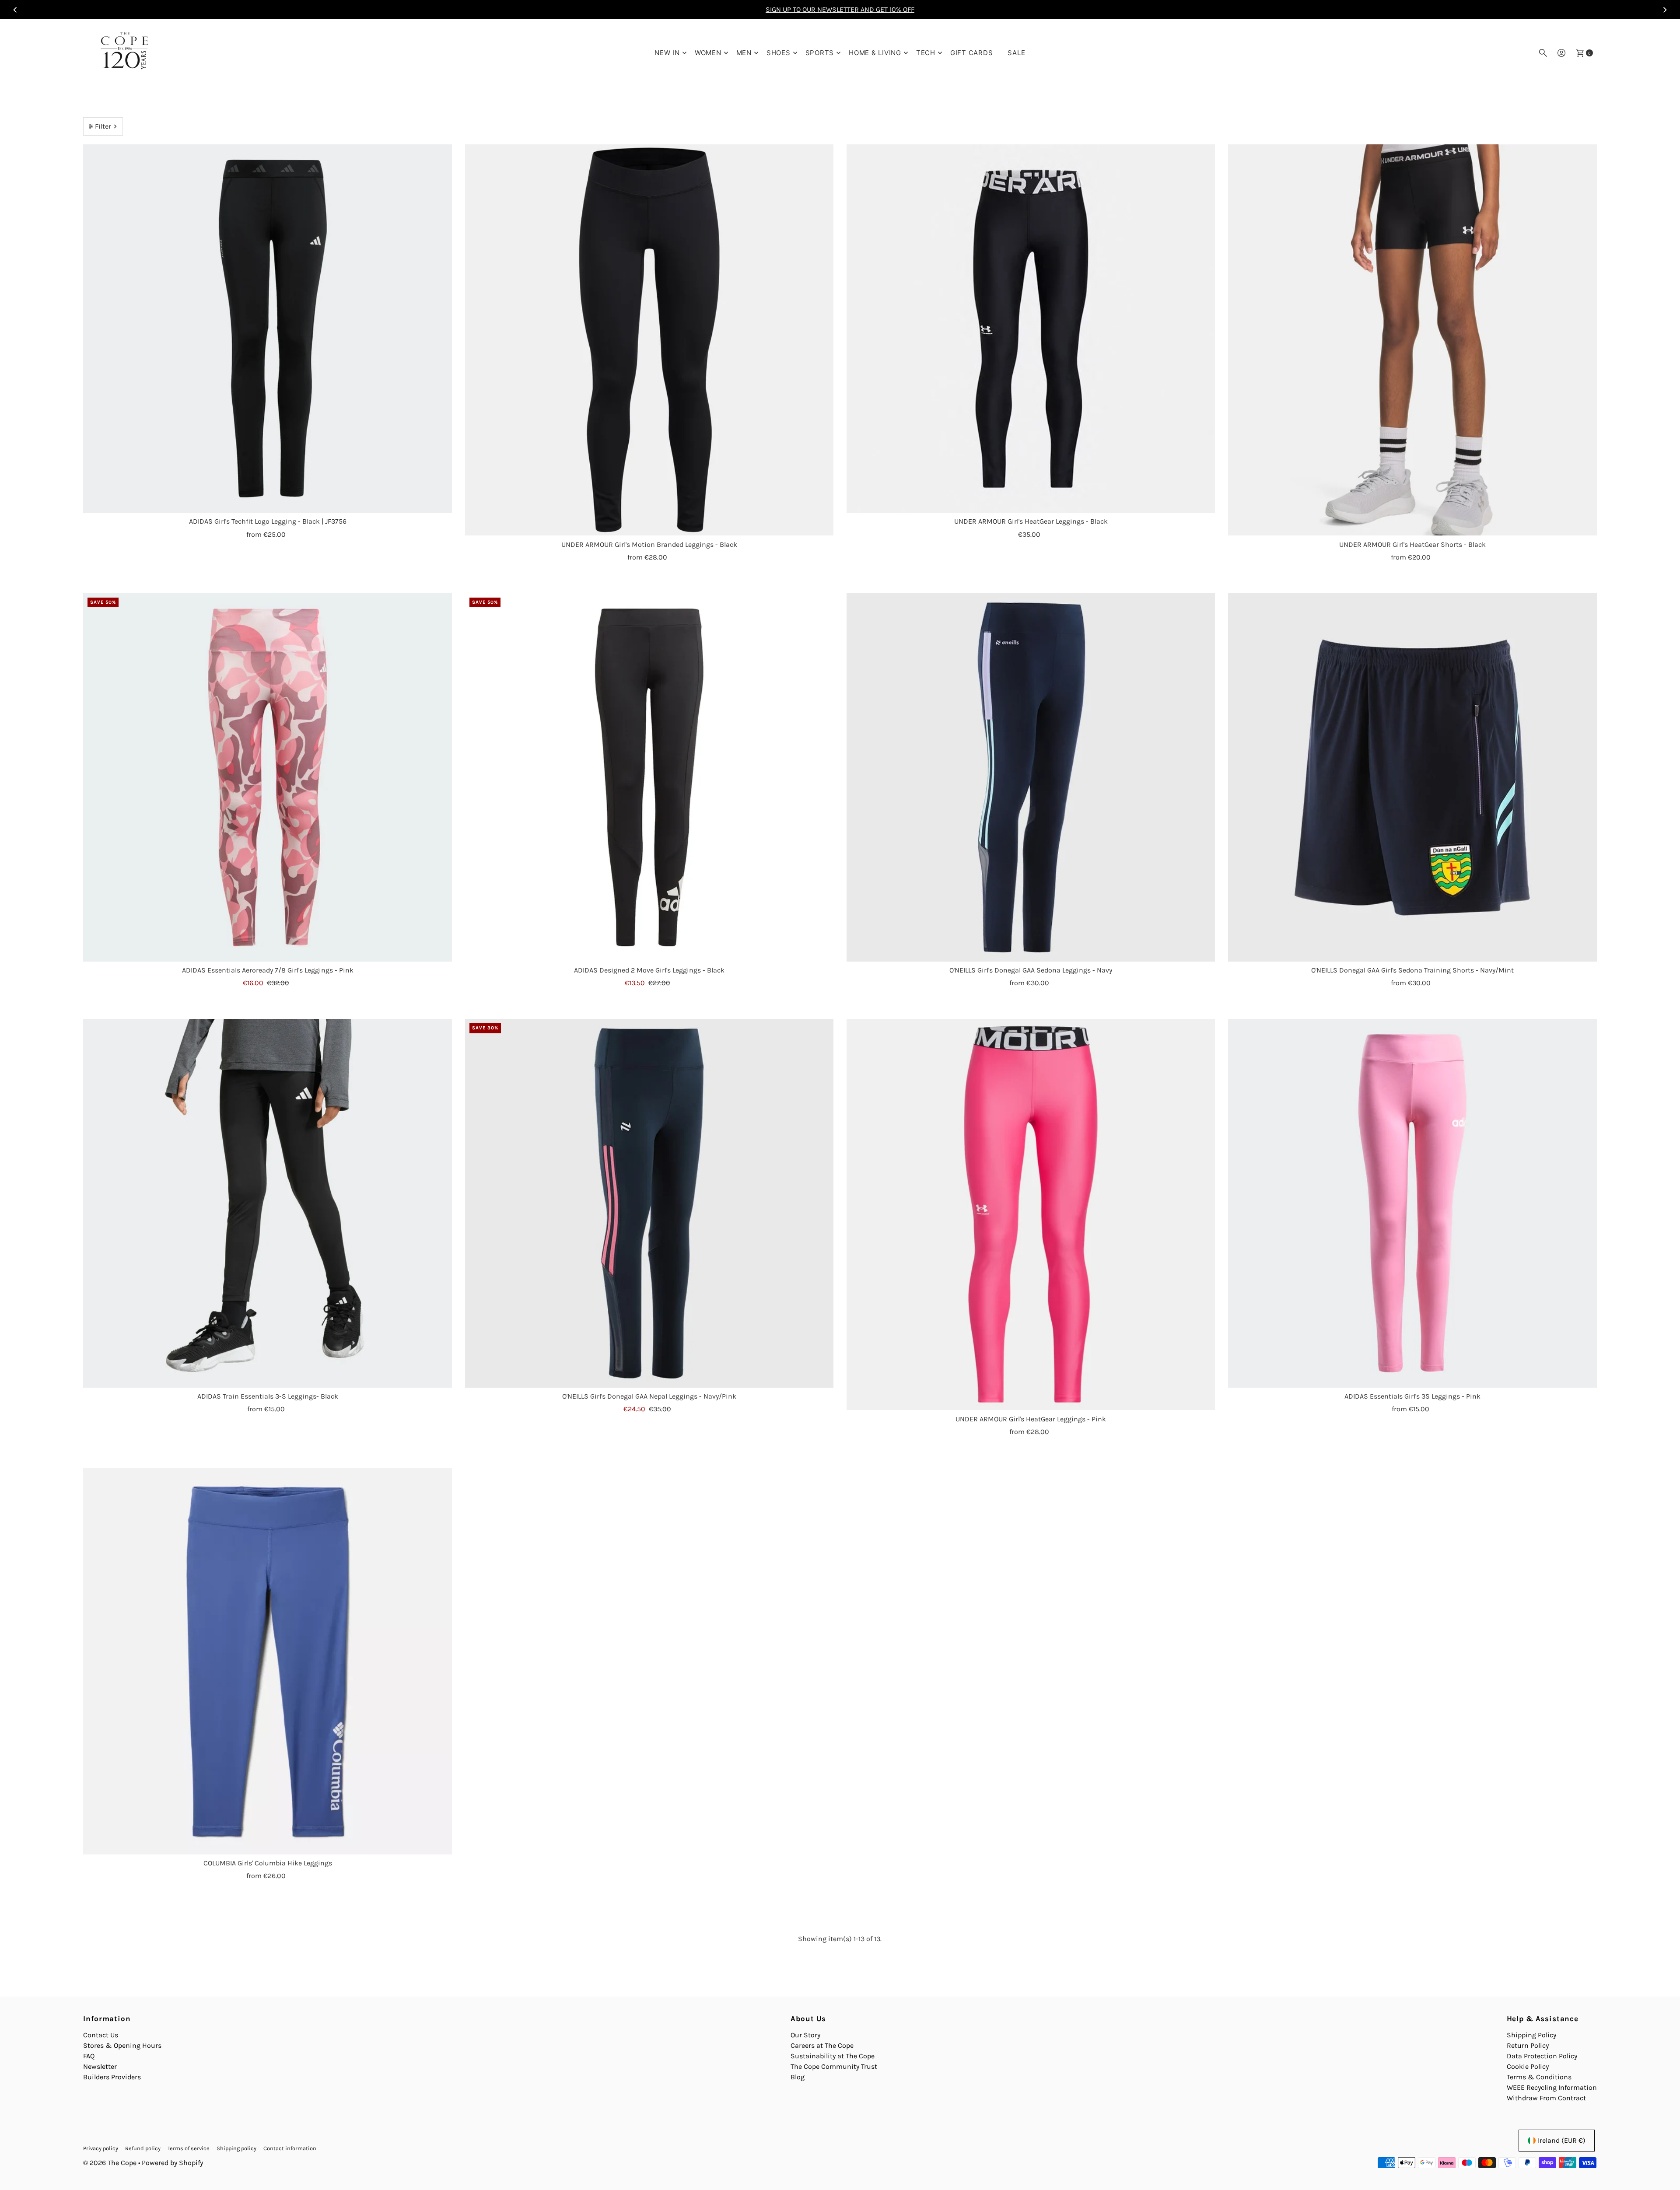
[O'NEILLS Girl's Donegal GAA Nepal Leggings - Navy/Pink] (649, 1203)
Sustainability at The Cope (833, 2056)
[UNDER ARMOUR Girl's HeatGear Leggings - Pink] (1031, 1215)
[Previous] (16, 10)
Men (744, 53)
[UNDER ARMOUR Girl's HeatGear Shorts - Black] (1412, 340)
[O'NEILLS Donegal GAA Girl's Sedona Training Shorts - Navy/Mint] (1412, 777)
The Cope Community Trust (834, 2066)
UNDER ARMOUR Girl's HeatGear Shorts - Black (1412, 544)
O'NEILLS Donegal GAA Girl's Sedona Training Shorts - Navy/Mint (1412, 970)
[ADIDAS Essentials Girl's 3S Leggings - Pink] (1412, 1203)
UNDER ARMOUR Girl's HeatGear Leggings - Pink (1031, 1419)
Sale (1016, 53)
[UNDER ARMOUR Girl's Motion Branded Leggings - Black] (649, 340)
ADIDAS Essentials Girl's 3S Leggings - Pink (1412, 1396)
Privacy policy (101, 2148)
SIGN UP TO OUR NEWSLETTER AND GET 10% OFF (840, 9)
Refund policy (143, 2148)
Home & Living (875, 53)
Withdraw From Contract (1546, 2098)
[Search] (1543, 53)
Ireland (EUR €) (1562, 2140)
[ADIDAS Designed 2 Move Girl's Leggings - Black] (649, 777)
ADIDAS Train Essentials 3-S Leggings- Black (268, 1396)
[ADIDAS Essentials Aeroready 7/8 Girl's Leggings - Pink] (267, 777)
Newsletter (100, 2066)
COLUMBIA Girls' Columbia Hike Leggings (268, 1863)
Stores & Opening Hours (122, 2045)
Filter (103, 126)
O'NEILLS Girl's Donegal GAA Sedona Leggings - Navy (1031, 970)
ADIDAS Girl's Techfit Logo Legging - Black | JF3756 (268, 521)
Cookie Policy (1528, 2066)
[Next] (1664, 10)
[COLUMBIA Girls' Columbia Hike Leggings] (267, 1661)
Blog (798, 2077)
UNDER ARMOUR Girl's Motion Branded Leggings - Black (649, 544)
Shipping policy (236, 2148)
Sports (820, 53)
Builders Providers (112, 2077)
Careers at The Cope (822, 2045)
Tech (926, 53)
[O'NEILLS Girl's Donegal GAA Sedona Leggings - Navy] (1031, 777)
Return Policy (1528, 2045)
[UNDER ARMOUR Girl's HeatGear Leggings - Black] (1031, 329)
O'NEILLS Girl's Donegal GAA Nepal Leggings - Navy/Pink (649, 1396)
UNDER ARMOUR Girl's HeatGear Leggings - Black (1031, 521)
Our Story (805, 2035)
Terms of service (189, 2148)
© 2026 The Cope (110, 2163)
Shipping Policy (1531, 2035)
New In (667, 53)
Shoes (779, 53)
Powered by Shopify (172, 2163)
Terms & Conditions (1539, 2077)
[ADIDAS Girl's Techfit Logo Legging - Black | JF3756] (267, 329)
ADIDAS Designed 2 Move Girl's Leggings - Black (649, 970)
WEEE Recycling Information (1552, 2087)
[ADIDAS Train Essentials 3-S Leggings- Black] (267, 1203)
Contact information (290, 2148)
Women (708, 53)
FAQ (89, 2056)
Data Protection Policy (1542, 2056)
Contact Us (101, 2035)
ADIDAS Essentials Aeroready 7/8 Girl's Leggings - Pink (268, 970)
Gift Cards (972, 53)
